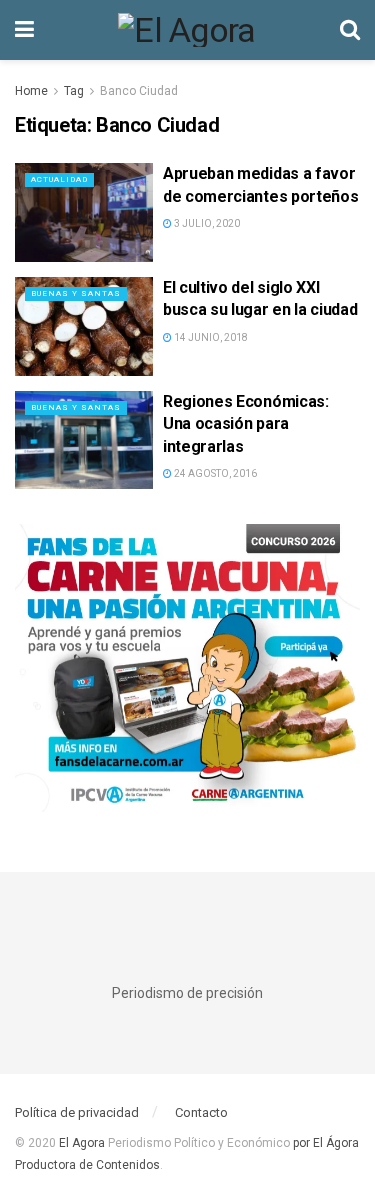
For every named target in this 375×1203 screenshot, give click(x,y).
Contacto (201, 1112)
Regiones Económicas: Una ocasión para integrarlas (246, 424)
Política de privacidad (77, 1112)
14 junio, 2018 (210, 337)
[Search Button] (350, 30)
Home (31, 91)
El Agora (83, 1143)
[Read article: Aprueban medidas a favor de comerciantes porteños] (84, 212)
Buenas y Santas (76, 293)
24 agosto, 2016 (214, 473)
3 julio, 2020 (206, 223)
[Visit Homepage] (187, 30)
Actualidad (59, 179)
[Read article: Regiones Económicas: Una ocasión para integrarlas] (84, 440)
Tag (74, 91)
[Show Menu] (24, 30)
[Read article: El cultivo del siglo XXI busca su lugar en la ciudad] (84, 326)
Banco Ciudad (139, 91)
